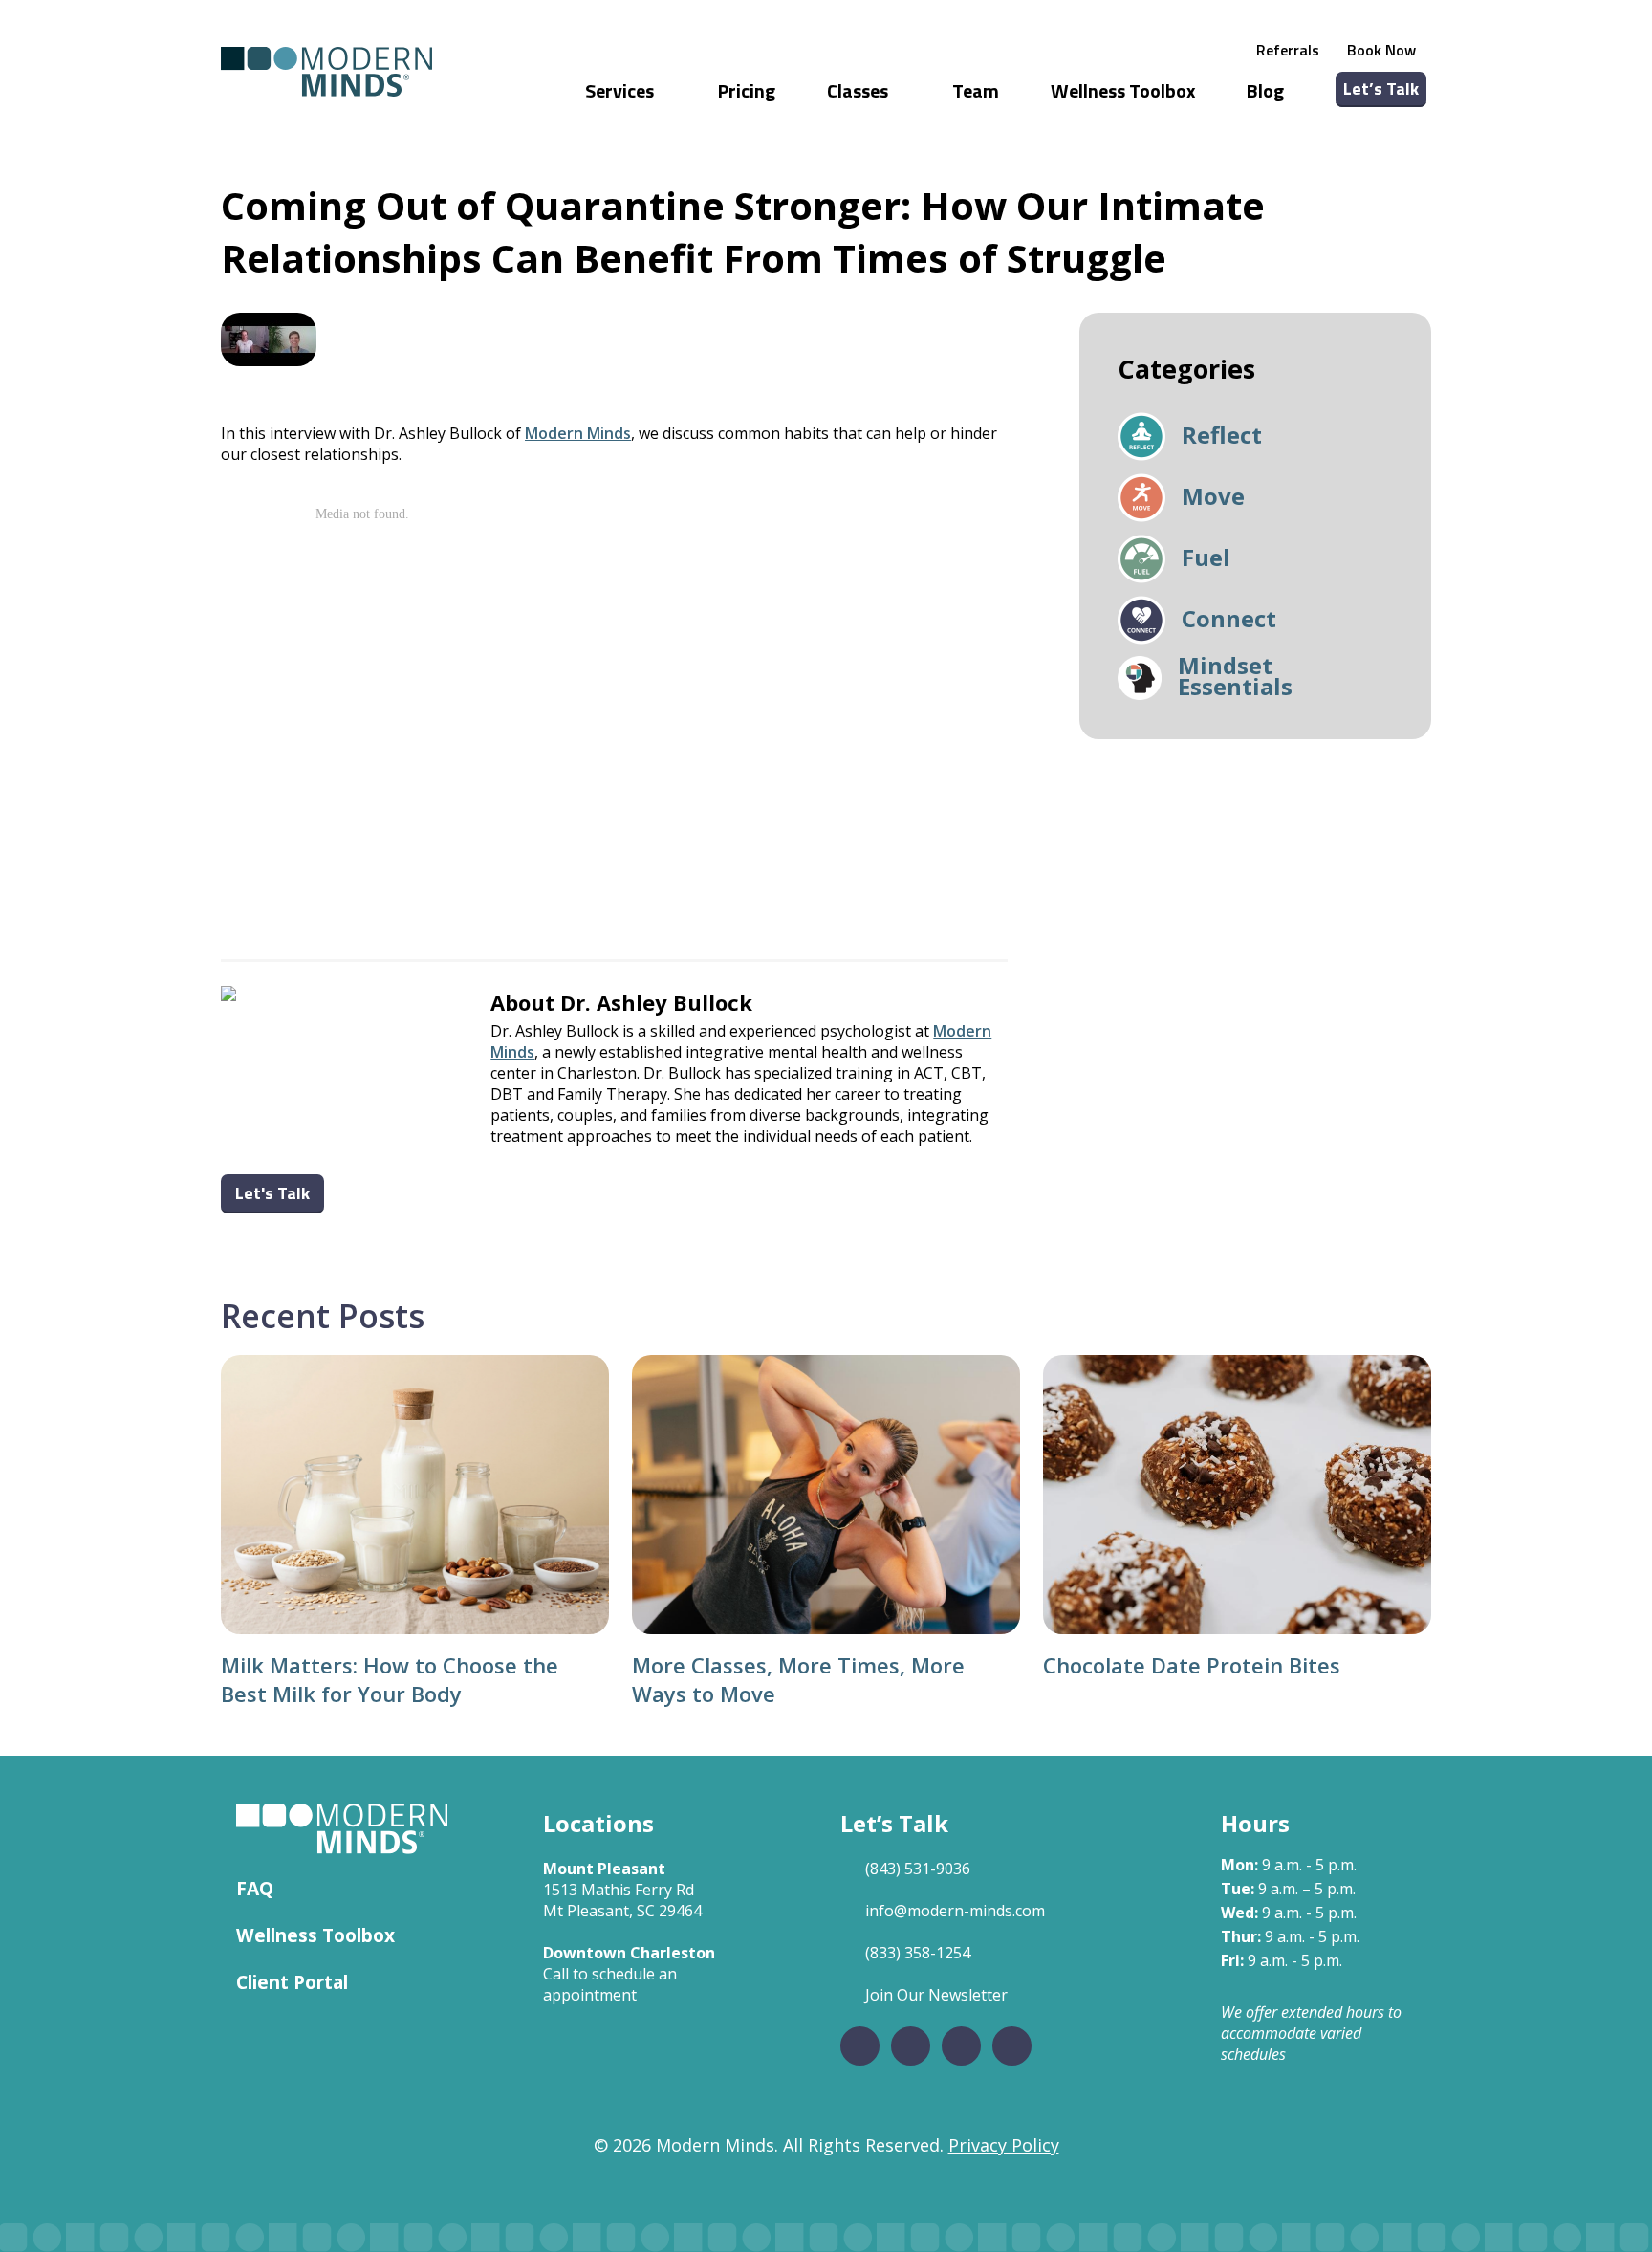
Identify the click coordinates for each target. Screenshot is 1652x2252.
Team (976, 90)
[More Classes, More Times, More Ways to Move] (826, 1495)
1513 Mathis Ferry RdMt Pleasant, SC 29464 (622, 1900)
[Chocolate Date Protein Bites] (1237, 1495)
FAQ (255, 1888)
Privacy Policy (1004, 2145)
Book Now (1381, 50)
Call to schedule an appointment (610, 1984)
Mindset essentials (1235, 678)
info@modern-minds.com (955, 1911)
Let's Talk (272, 1193)
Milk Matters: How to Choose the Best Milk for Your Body (390, 1679)
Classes (859, 90)
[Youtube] (1012, 2046)
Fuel (1206, 559)
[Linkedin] (961, 2046)
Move (1213, 498)
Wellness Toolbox (1123, 90)
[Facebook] (860, 2046)
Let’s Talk (1381, 88)
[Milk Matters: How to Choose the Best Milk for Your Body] (415, 1495)
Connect (1229, 621)
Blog (1265, 90)
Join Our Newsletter (936, 1995)
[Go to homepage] (326, 72)
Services (621, 90)
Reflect (1222, 437)
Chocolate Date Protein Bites (1192, 1665)
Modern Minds (578, 433)
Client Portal (292, 1982)
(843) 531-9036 (918, 1869)
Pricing (747, 90)
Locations (598, 1823)
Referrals (1288, 50)
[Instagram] (911, 2046)
